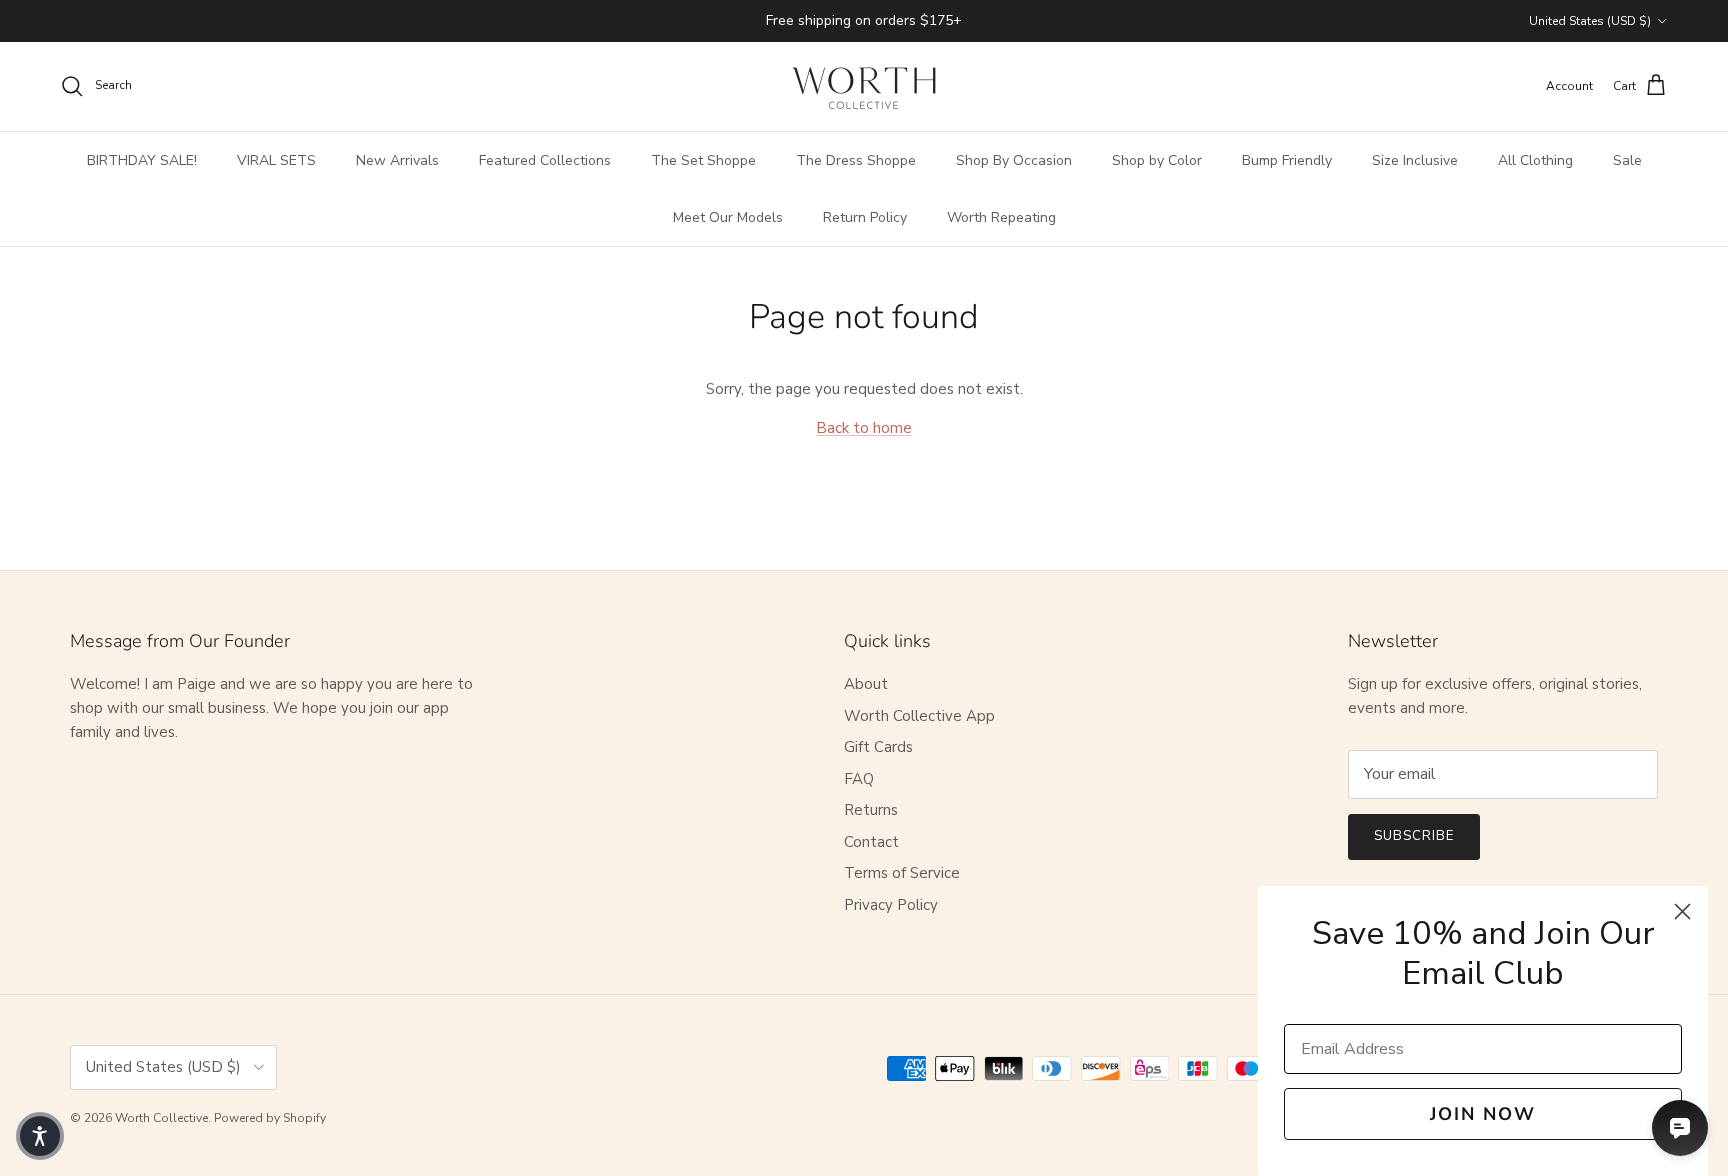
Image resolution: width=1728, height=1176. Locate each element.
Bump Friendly (1287, 160)
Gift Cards (878, 747)
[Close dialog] (1682, 911)
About (866, 684)
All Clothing (1535, 160)
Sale (1627, 160)
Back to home (864, 428)
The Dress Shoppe (856, 160)
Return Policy (865, 217)
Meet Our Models (728, 217)
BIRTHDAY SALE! (142, 160)
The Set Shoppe (703, 160)
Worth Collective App (919, 716)
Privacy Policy (891, 905)
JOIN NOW (1483, 1114)
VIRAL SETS (276, 160)
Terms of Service (902, 873)
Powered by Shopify (270, 1118)
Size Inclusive (1415, 160)
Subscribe (1414, 836)
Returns (871, 810)
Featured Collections (545, 160)
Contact (871, 842)
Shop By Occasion (1014, 160)
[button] (40, 1136)
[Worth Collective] (864, 86)
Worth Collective (161, 1118)
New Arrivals (397, 160)
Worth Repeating (1001, 217)
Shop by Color (1157, 160)
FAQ (859, 779)
